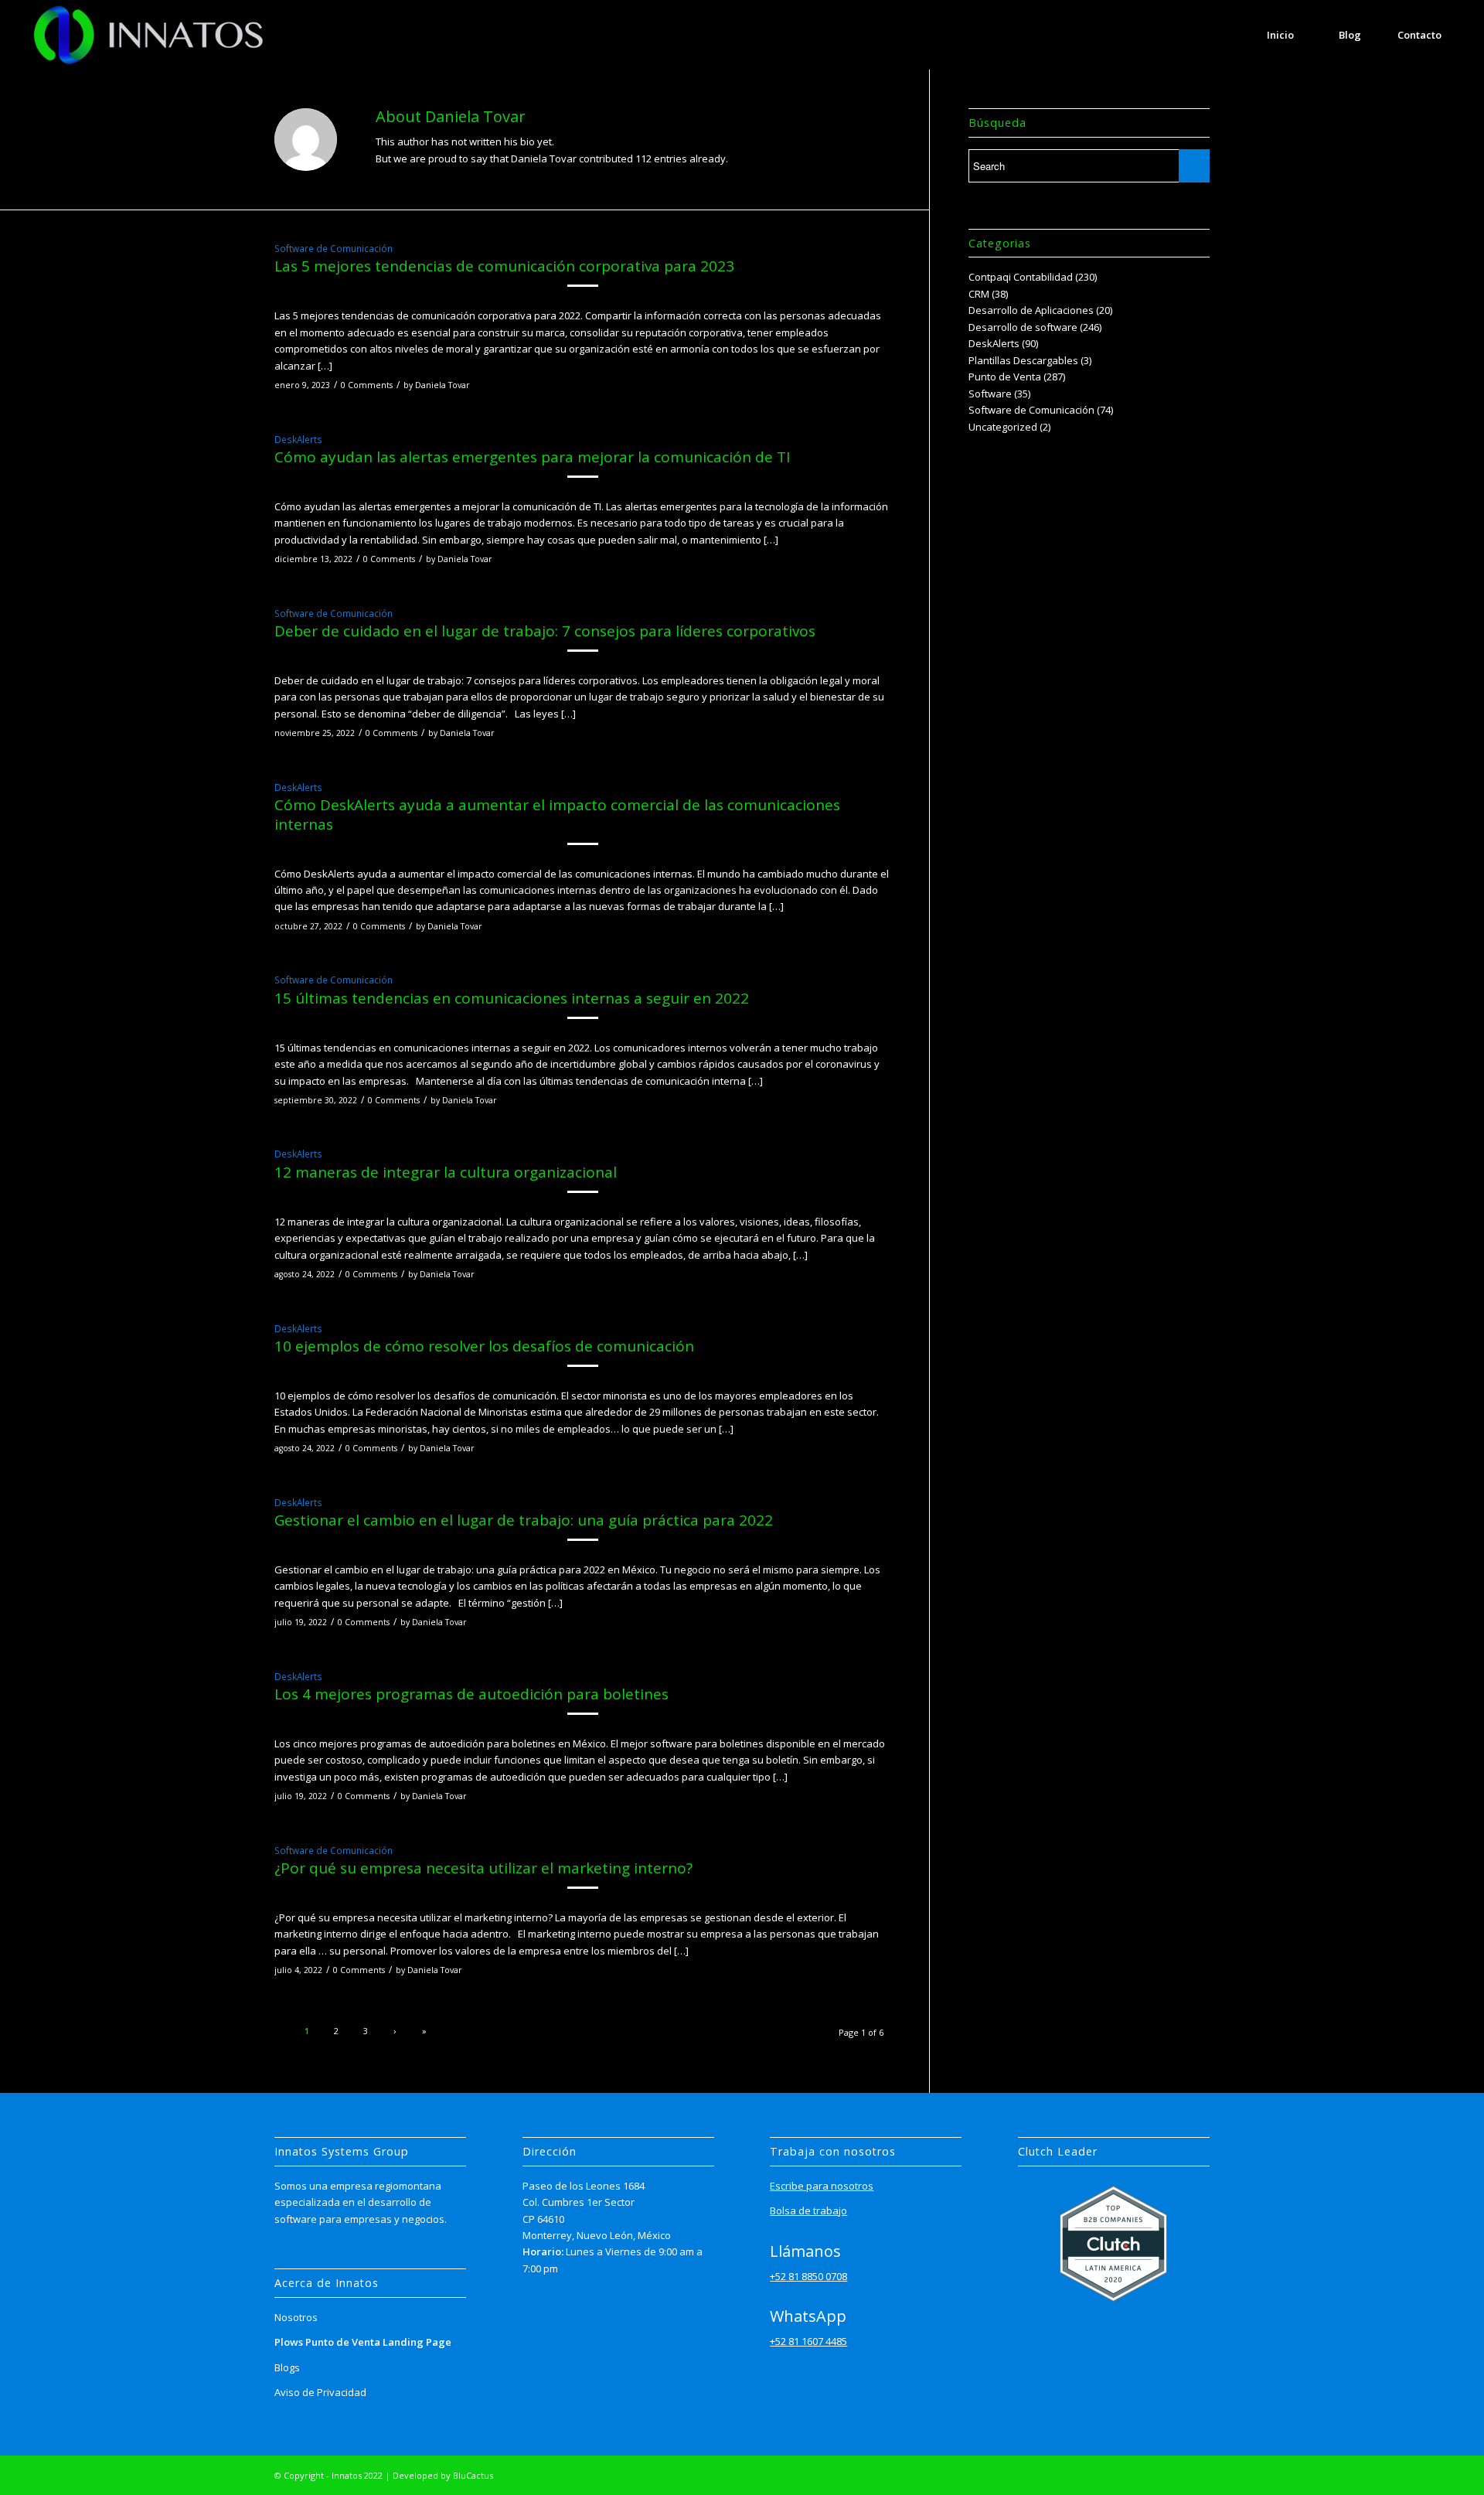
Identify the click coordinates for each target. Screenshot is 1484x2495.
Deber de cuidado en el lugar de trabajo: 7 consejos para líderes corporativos (545, 631)
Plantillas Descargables (1023, 360)
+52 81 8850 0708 (808, 2276)
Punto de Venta (1005, 377)
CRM (979, 294)
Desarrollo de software (1023, 327)
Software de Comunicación (334, 248)
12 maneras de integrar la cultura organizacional (446, 1172)
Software (990, 394)
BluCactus (473, 2475)
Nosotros (296, 2317)
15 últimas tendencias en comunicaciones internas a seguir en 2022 (512, 998)
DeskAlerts (298, 439)
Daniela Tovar (442, 385)
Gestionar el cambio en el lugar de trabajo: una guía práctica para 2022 (524, 1520)
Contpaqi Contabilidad (1021, 277)
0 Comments (367, 385)
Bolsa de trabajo (808, 2210)
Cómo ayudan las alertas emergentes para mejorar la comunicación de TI (532, 457)
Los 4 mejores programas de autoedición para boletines (471, 1694)
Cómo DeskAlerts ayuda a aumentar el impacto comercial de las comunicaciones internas (557, 815)
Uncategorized (1003, 427)
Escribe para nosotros (822, 2186)
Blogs (287, 2367)
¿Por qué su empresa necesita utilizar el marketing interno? (483, 1868)
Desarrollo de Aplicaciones (1031, 310)
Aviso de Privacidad (320, 2392)
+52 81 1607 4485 (808, 2341)
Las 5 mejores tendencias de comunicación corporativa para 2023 (504, 266)
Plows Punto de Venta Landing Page (363, 2342)
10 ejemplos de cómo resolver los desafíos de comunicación (484, 1346)
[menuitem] (1281, 35)
